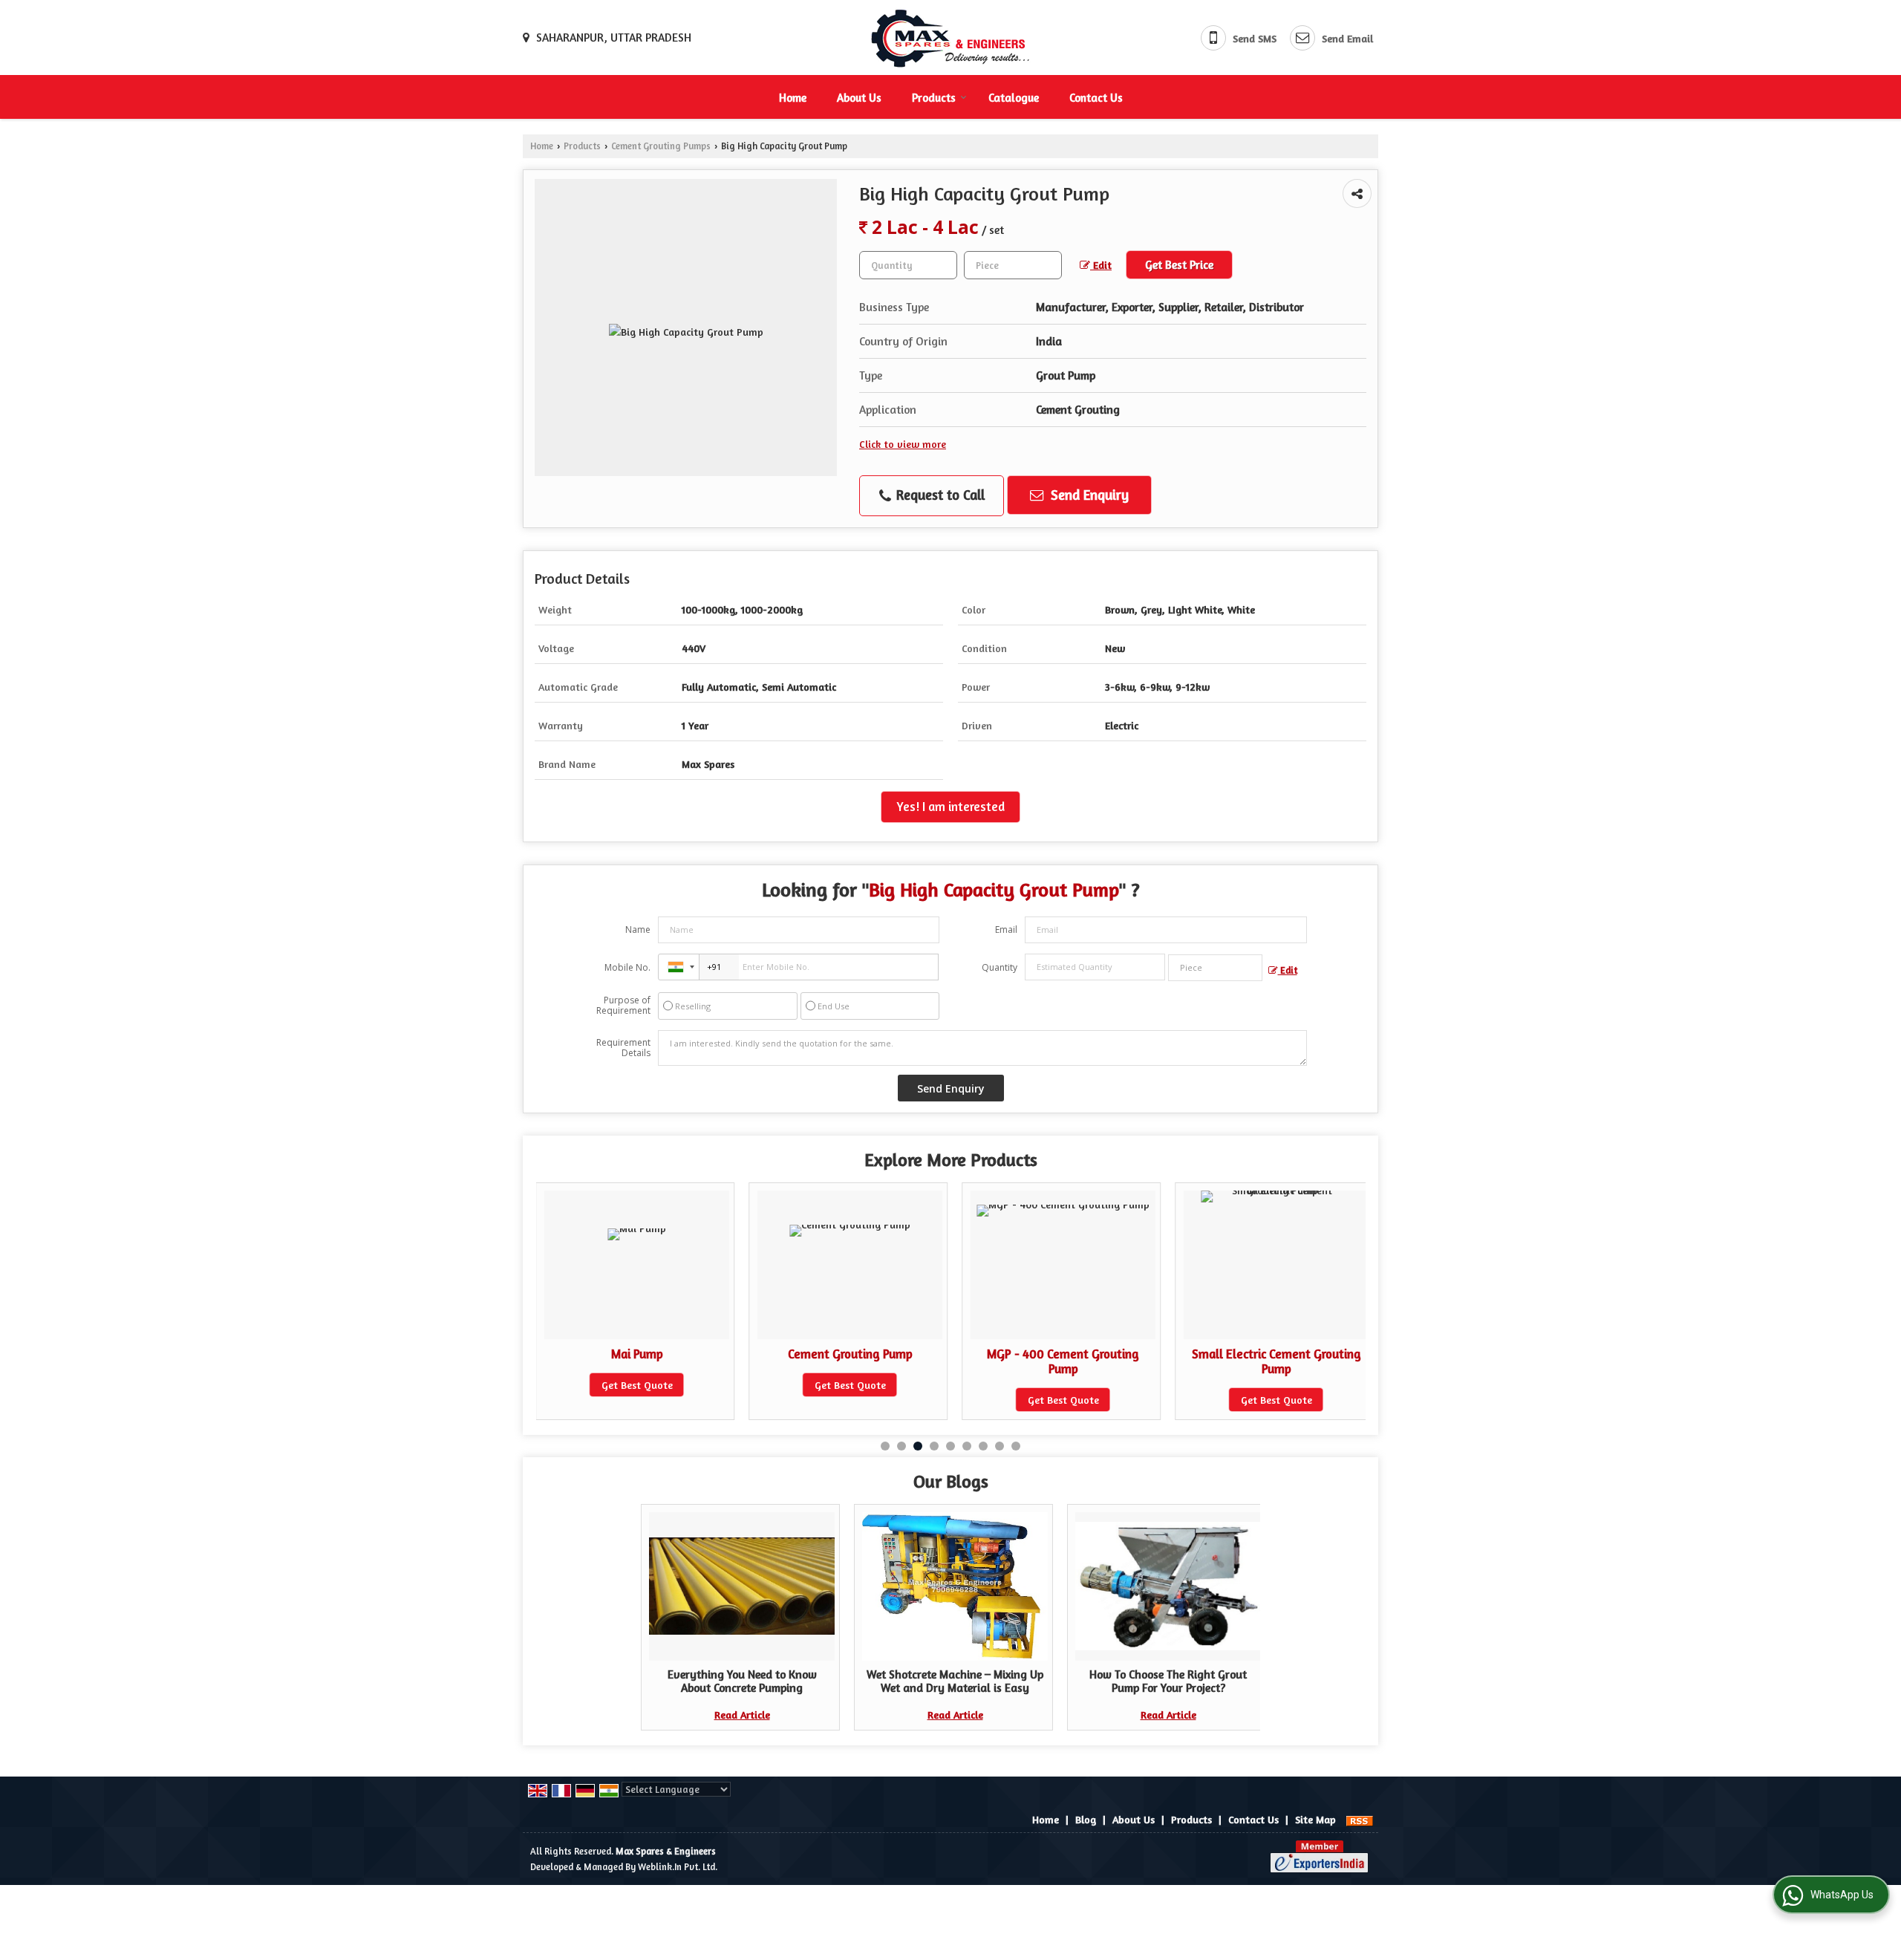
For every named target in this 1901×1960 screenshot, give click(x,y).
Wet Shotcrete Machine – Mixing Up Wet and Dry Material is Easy (955, 1681)
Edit (1101, 265)
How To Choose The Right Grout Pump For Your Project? (1168, 1681)
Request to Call (939, 495)
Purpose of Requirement (623, 1006)
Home (793, 98)
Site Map (1315, 1819)
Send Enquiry (1088, 495)
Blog (1086, 1819)
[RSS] (1360, 1819)
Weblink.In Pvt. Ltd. (678, 1867)
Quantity (1000, 967)
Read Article (742, 1715)
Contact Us (1096, 98)
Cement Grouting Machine (1276, 1354)
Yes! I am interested (950, 807)
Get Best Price (1179, 265)
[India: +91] (679, 967)
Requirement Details (623, 1048)
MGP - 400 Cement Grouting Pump (850, 1361)
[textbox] (1013, 265)
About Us (859, 98)
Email (1006, 929)
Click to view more (903, 444)
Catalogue (1014, 98)
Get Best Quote (637, 1385)
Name (638, 929)
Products (934, 98)
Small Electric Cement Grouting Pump (1063, 1361)
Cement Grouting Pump (637, 1354)
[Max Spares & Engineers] (950, 38)
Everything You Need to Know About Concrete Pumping (742, 1681)
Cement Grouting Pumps (661, 146)
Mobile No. (627, 967)
